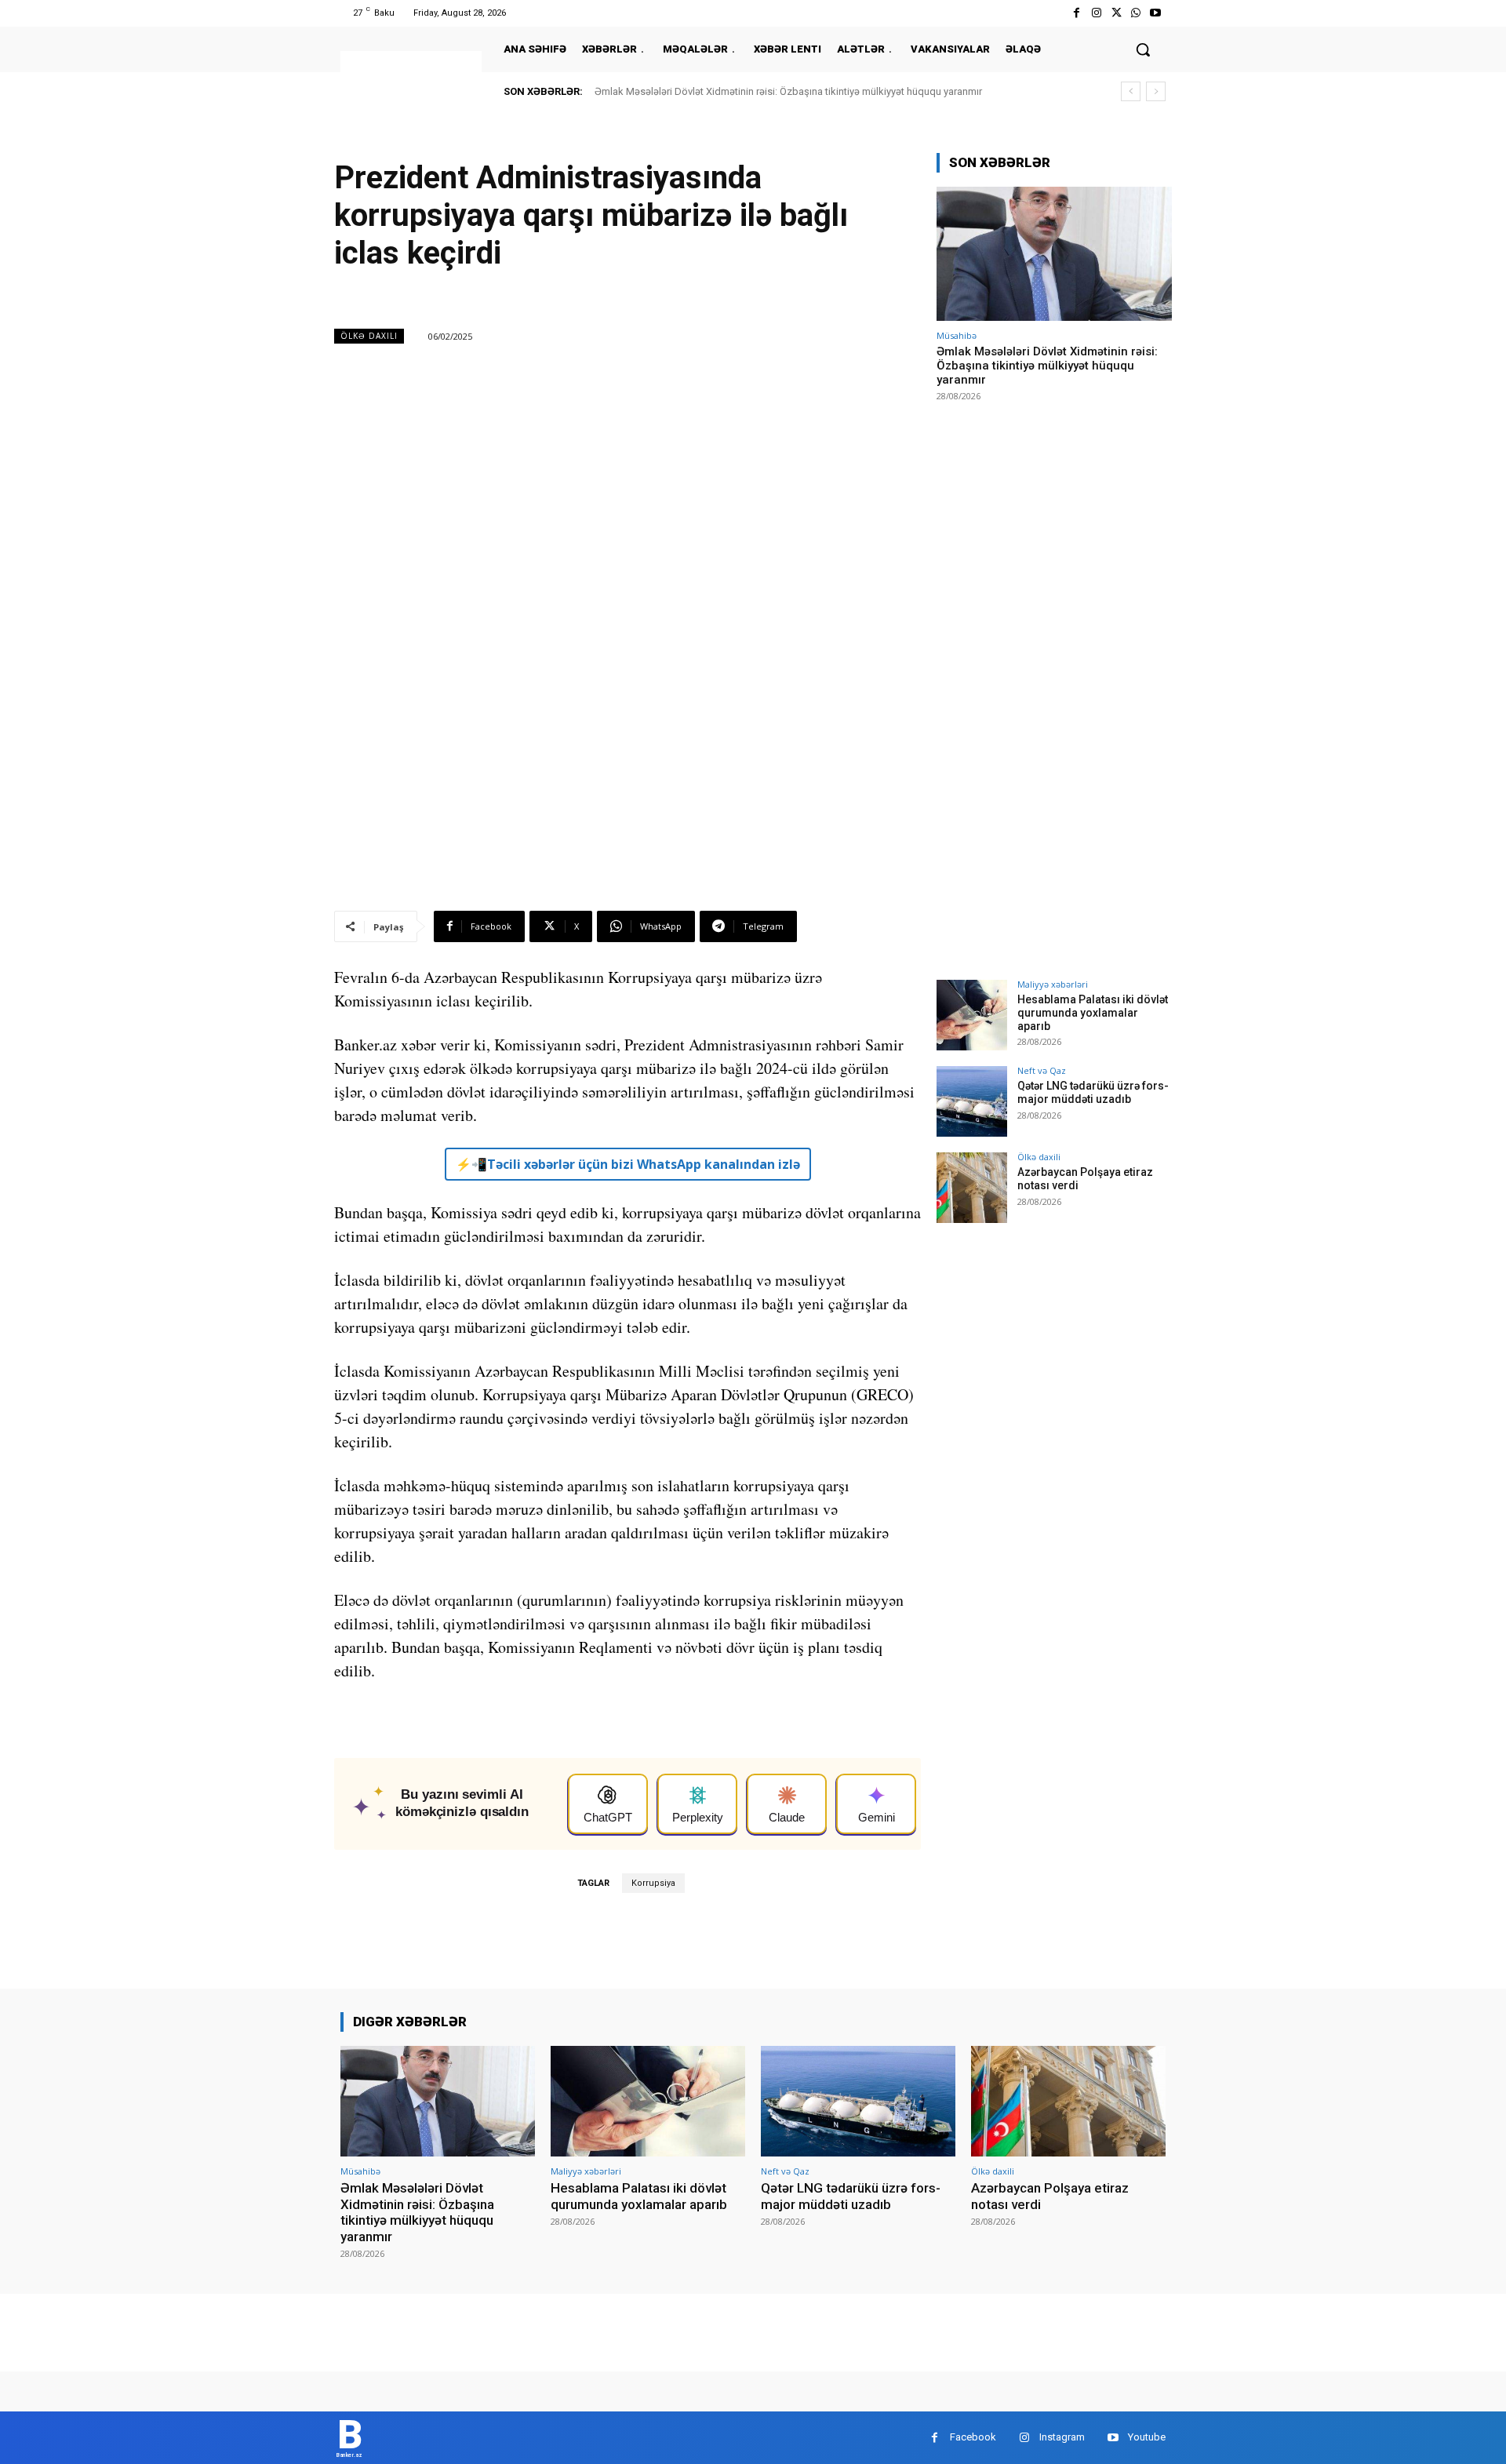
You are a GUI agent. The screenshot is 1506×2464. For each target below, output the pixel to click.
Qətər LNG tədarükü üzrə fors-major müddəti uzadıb (1093, 1092)
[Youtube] (1156, 13)
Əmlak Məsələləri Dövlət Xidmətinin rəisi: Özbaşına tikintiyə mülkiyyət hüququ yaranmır (788, 91)
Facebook (973, 2437)
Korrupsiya (653, 1883)
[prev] (1131, 91)
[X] (1116, 13)
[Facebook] (1077, 13)
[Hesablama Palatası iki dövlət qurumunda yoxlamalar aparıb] (972, 1015)
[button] (1143, 49)
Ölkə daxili (369, 336)
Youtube (1147, 2437)
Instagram (1062, 2437)
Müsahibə (957, 335)
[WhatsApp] (1136, 13)
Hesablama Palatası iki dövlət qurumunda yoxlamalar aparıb (1093, 1013)
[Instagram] (1096, 13)
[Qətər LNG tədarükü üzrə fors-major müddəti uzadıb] (972, 1101)
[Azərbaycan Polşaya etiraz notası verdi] (972, 1188)
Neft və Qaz (1042, 1070)
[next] (1156, 91)
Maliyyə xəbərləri (1053, 984)
